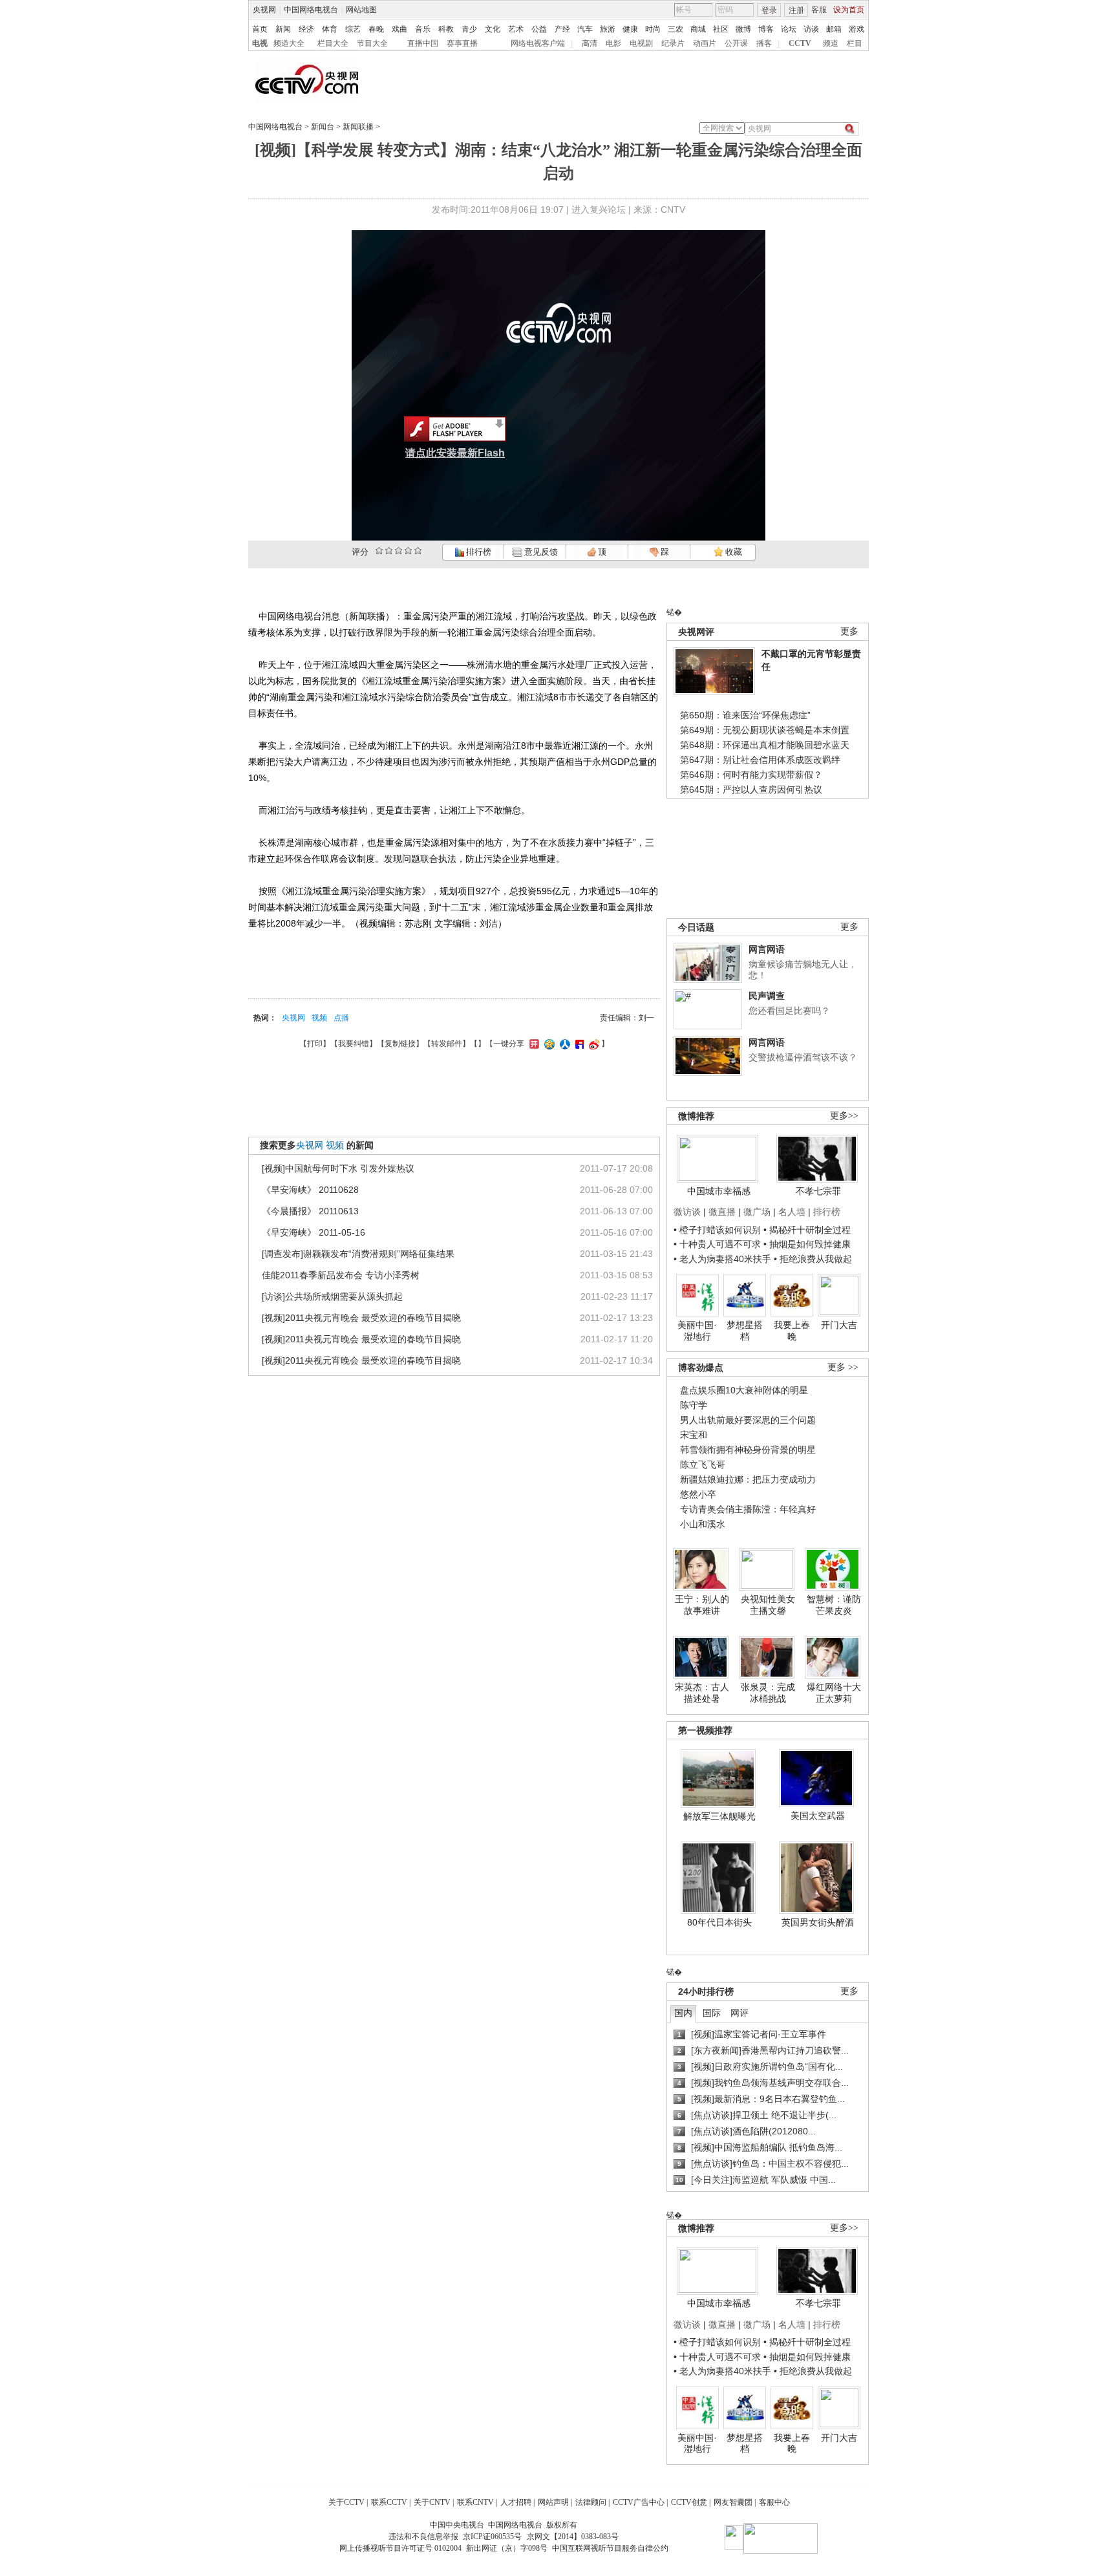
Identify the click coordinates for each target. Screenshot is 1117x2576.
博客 (766, 29)
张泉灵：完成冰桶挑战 (768, 1693)
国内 (683, 2013)
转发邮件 (447, 1044)
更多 (849, 631)
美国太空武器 (818, 1816)
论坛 (789, 29)
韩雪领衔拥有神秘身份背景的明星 (748, 1450)
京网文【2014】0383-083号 (573, 2537)
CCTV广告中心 (639, 2502)
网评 (739, 2013)
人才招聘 (516, 2502)
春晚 (376, 29)
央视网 (264, 10)
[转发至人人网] (563, 1044)
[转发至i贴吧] (578, 1044)
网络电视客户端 (538, 43)
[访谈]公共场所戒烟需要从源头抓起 (332, 1296)
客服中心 (774, 2502)
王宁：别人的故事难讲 (702, 1605)
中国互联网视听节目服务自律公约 (610, 2548)
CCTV (800, 43)
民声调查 (767, 996)
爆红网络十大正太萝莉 (834, 1693)
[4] (389, 551)
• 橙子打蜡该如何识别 (717, 1230)
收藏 (733, 552)
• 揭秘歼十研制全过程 (807, 1230)
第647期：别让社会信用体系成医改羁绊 (760, 760)
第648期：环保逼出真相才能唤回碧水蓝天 (765, 745)
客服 (819, 10)
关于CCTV (346, 2502)
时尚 (653, 29)
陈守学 (694, 1405)
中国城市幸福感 (719, 1191)
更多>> (844, 1116)
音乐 (423, 29)
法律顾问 (591, 2502)
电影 (613, 43)
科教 (446, 29)
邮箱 (834, 29)
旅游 (608, 29)
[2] (379, 551)
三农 (676, 29)
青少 (469, 29)
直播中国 (423, 43)
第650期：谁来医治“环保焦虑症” (745, 715)
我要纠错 (354, 1044)
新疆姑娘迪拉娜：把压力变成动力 (748, 1479)
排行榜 (478, 552)
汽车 (585, 29)
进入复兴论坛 (599, 209)
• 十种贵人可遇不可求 (718, 1244)
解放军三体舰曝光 (719, 1816)
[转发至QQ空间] (548, 1044)
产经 (562, 29)
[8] (408, 551)
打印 (315, 1044)
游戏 (856, 29)
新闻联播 (358, 127)
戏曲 (399, 29)
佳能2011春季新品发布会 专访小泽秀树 (341, 1275)
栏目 (855, 43)
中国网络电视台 (311, 10)
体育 (330, 29)
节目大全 (372, 43)
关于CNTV (432, 2502)
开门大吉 (839, 1325)
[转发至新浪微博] (592, 1044)
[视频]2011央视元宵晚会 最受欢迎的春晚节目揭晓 (361, 1318)
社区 (721, 29)
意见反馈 (540, 552)
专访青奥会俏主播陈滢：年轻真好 (748, 1509)
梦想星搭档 (745, 1331)
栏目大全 (333, 43)
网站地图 (361, 10)
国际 (712, 2013)
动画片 (705, 43)
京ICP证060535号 (492, 2537)
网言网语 (767, 949)
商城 (698, 29)
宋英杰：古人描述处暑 (702, 1693)
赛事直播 (462, 43)
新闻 (283, 29)
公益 (539, 29)
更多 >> (843, 1367)
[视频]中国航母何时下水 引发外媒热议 (338, 1168)
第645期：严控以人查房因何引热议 (751, 789)
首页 (260, 29)
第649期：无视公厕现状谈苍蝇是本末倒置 (765, 730)
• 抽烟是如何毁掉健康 (807, 1244)
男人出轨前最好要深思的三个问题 (748, 1420)
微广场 (757, 1212)
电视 (260, 43)
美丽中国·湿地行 (697, 1331)
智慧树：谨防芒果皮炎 (834, 1605)
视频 (319, 1018)
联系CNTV (475, 2502)
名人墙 (792, 1212)
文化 (493, 29)
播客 (764, 43)
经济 (306, 29)
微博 (743, 29)
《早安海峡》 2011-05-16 (314, 1232)
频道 (831, 43)
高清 (590, 43)
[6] (399, 551)
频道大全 (289, 43)
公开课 (736, 43)
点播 (341, 1018)
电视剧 (641, 43)
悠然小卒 (698, 1494)
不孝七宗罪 (818, 1191)
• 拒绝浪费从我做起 (813, 1259)
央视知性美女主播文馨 (768, 1605)
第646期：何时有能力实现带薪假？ (751, 775)
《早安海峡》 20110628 (310, 1190)
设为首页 (849, 10)
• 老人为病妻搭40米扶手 (722, 1259)
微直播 (722, 1212)
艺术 (516, 29)
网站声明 (553, 2502)
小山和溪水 (703, 1524)
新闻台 (323, 127)
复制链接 (400, 1044)
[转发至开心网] (533, 1044)
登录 (769, 10)
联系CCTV (389, 2502)
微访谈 (687, 1212)
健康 (630, 29)
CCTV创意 (689, 2502)
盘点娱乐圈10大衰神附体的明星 (744, 1390)
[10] (418, 551)
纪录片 (673, 43)
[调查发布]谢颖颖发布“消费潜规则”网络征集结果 (358, 1254)
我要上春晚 (792, 1331)
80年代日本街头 (719, 1922)
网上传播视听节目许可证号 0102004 (400, 2548)
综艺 (353, 29)
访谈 (811, 29)
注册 (796, 10)
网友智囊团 (733, 2502)
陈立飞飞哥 (703, 1465)
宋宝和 (694, 1435)
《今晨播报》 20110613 (310, 1211)
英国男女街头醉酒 (818, 1922)
